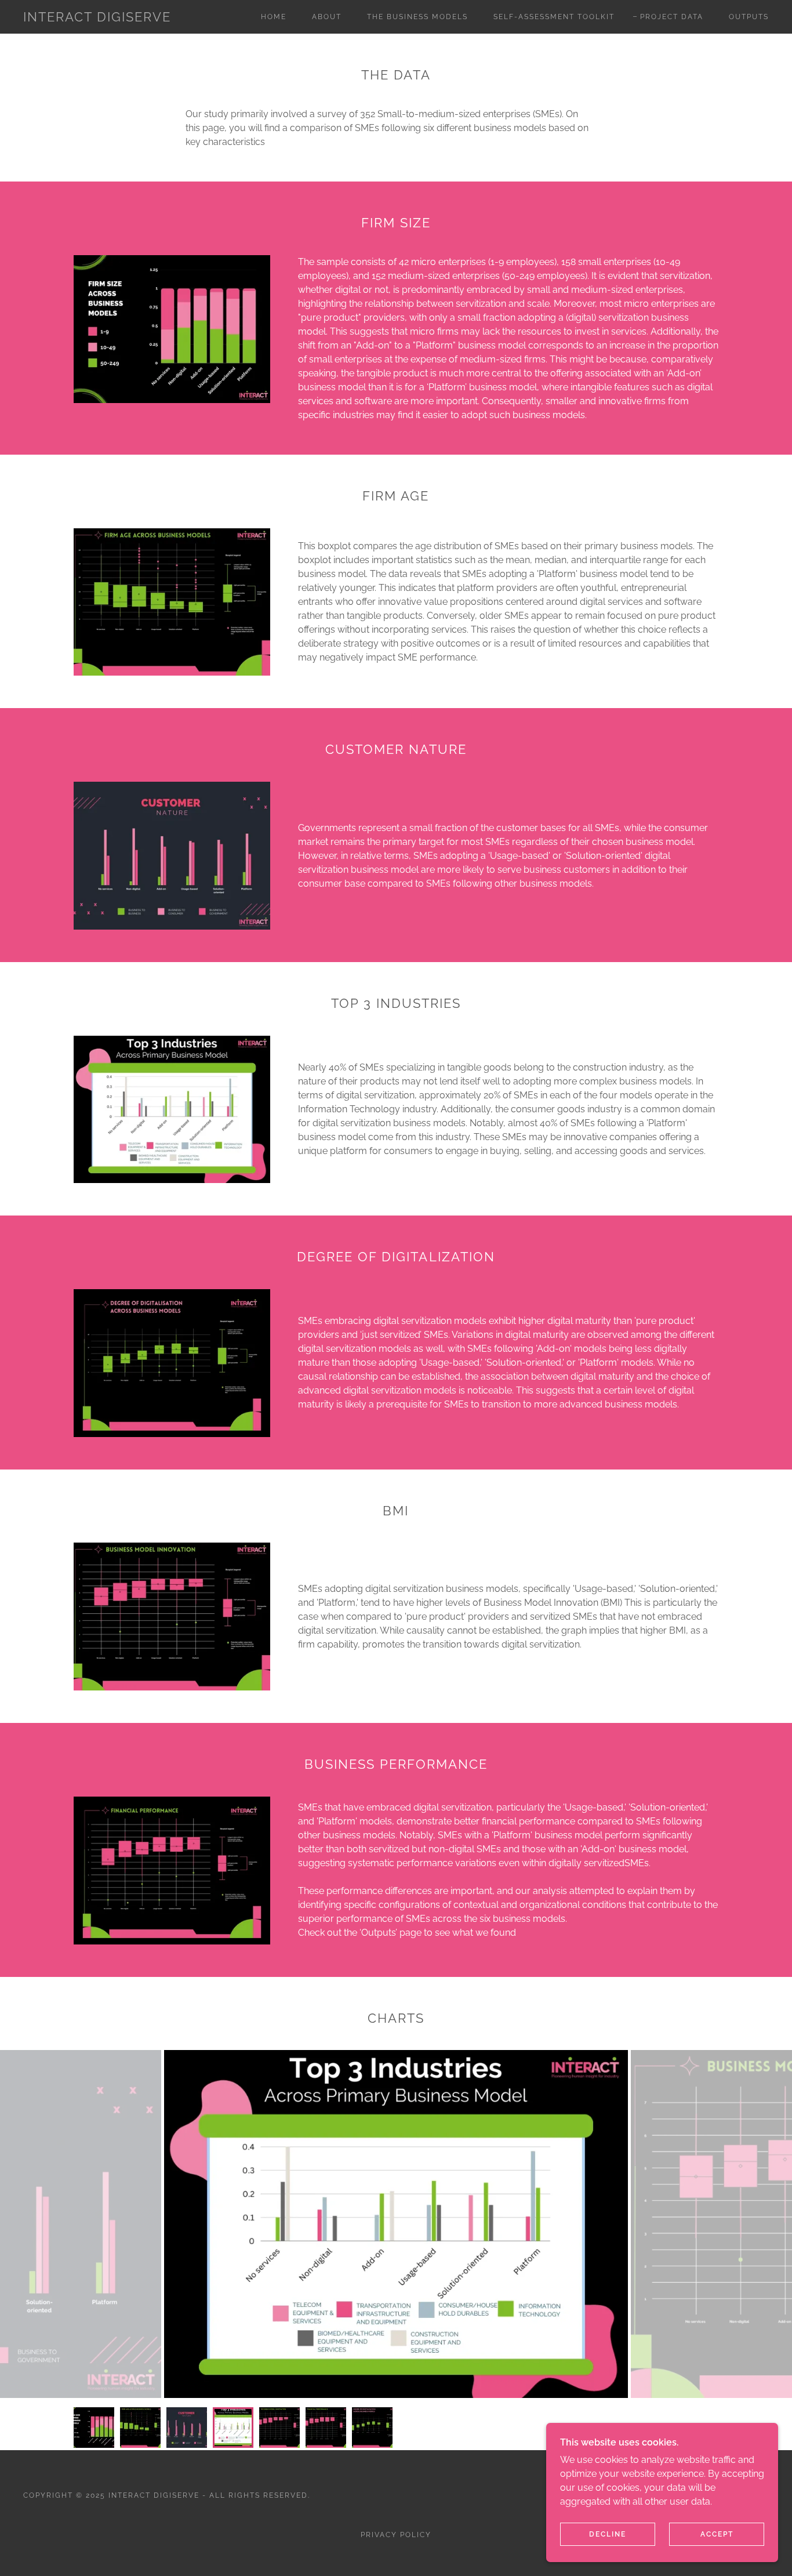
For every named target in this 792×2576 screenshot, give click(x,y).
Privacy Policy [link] (396, 2535)
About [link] (327, 17)
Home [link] (274, 17)
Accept (717, 2534)
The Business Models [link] (417, 17)
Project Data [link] (672, 17)
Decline (608, 2534)
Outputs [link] (749, 17)
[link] (97, 18)
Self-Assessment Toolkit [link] (554, 17)
